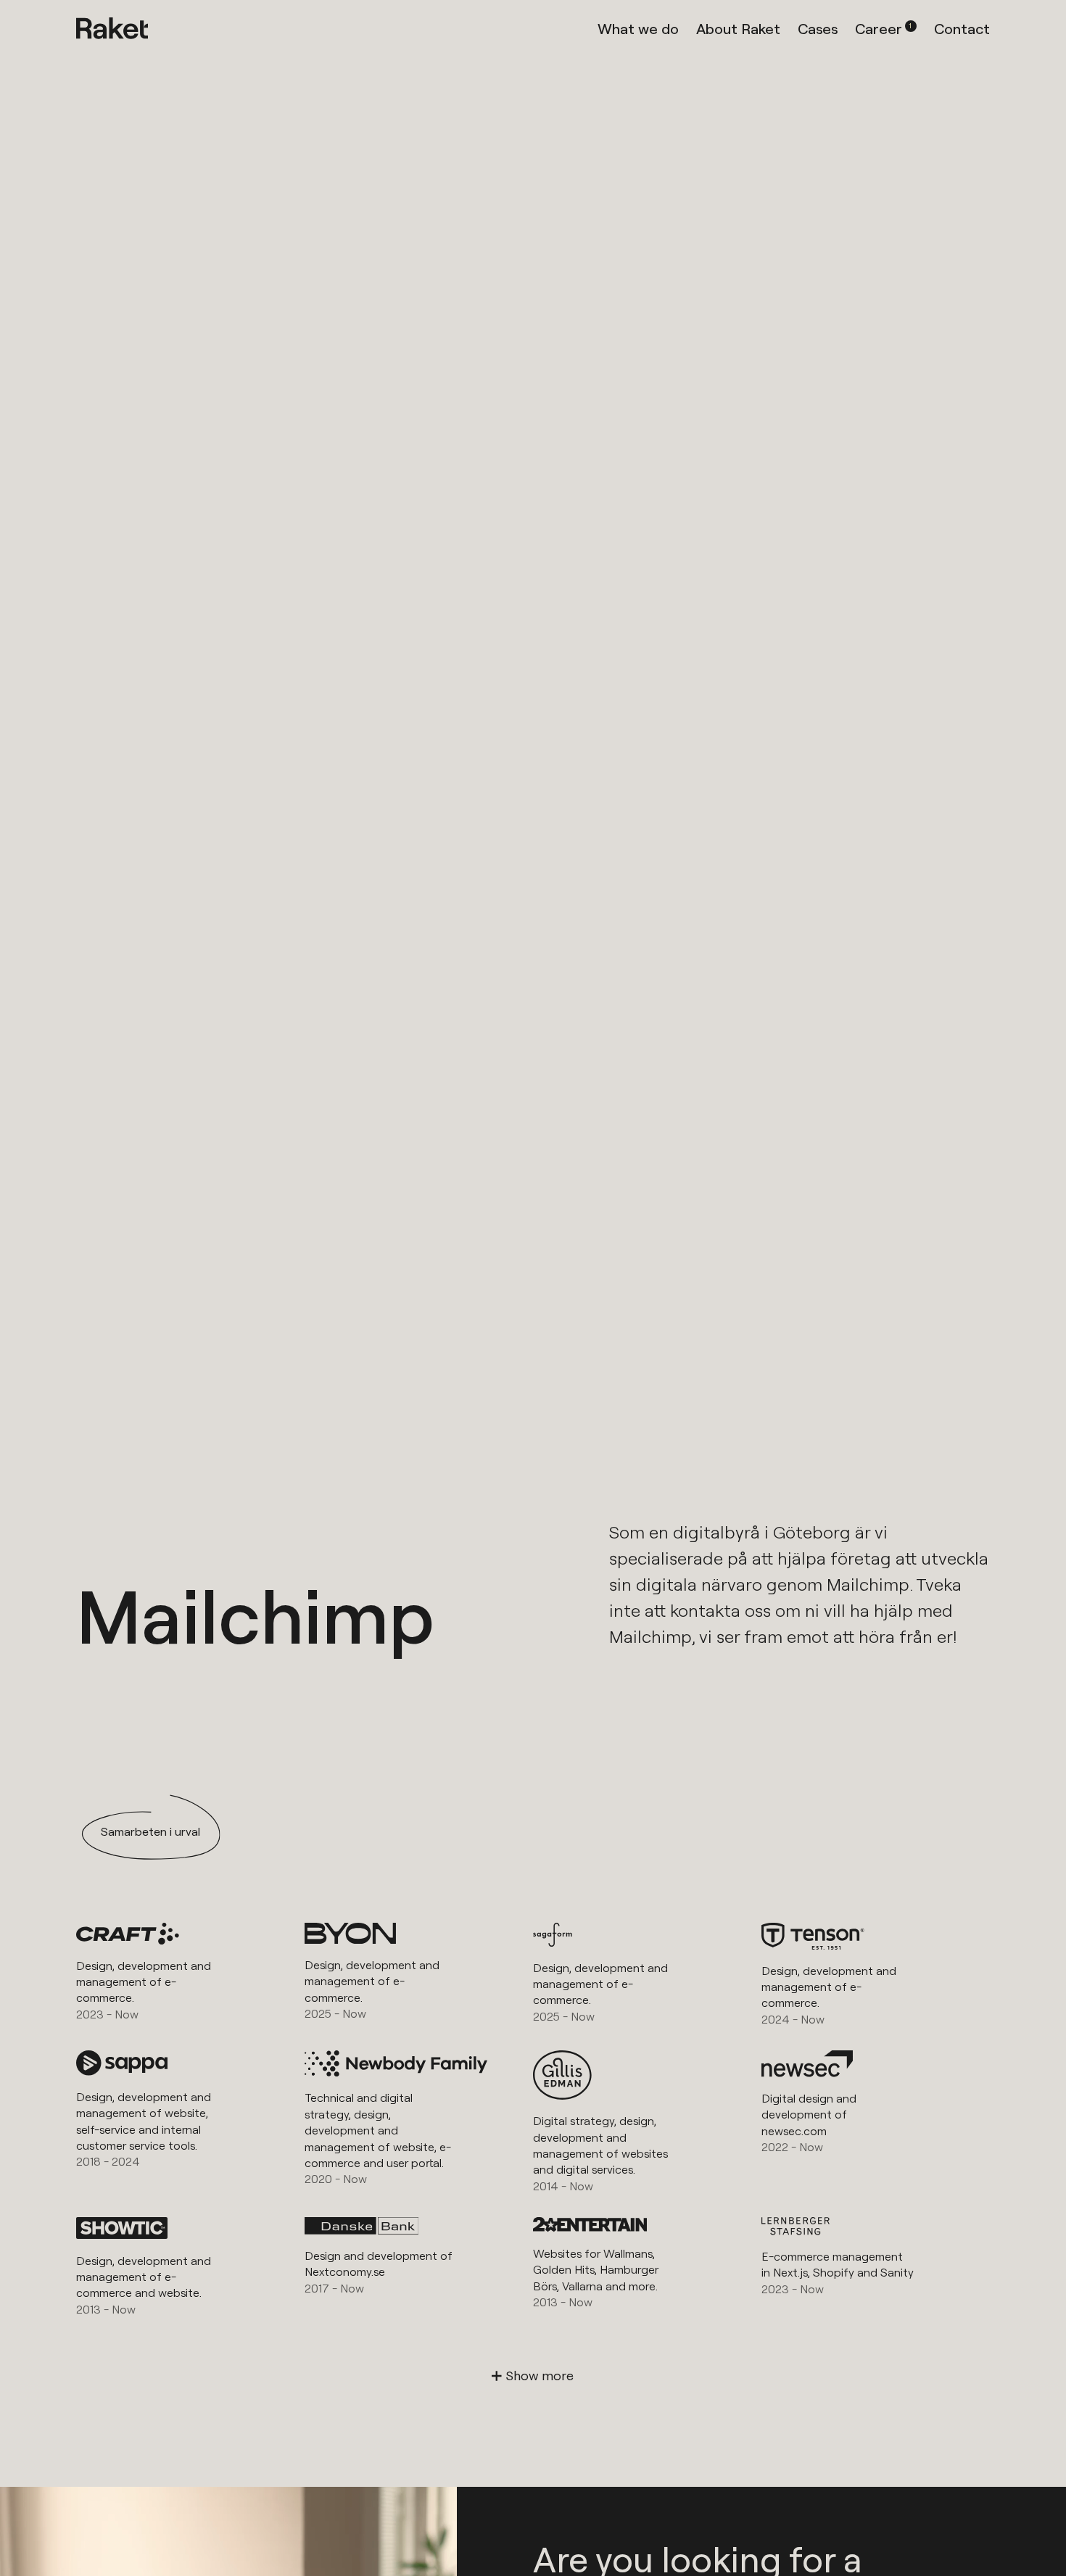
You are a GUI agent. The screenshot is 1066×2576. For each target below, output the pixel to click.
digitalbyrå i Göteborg (762, 1532)
